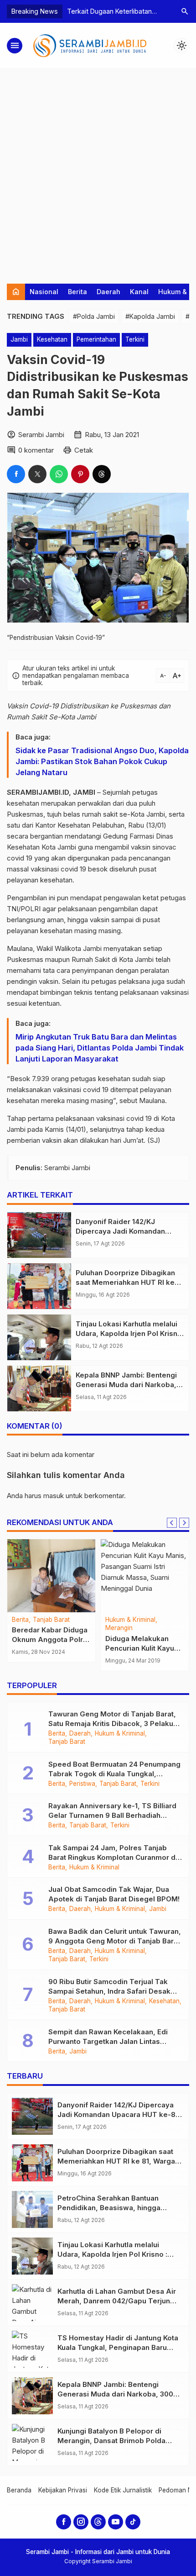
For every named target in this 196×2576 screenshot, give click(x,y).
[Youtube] (116, 2522)
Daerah (108, 292)
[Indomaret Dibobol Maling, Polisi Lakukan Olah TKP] (145, 1576)
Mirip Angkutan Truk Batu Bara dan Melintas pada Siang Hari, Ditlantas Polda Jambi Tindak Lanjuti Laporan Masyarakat (100, 1048)
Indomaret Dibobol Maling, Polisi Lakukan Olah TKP (143, 1648)
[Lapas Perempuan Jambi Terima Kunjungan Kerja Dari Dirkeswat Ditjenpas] (51, 1576)
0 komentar (36, 450)
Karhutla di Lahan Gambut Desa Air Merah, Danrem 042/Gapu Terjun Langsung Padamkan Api (117, 2301)
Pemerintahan (96, 339)
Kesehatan (52, 339)
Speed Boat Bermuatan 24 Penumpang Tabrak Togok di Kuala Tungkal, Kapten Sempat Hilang (114, 1774)
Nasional (44, 292)
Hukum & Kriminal (151, 1620)
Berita (77, 292)
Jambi (19, 339)
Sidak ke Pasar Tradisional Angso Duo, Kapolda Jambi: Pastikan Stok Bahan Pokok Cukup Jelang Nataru (102, 761)
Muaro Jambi (31, 1628)
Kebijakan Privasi (63, 2490)
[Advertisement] (98, 172)
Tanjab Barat (67, 1742)
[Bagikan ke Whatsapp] (59, 474)
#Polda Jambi (94, 316)
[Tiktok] (133, 2522)
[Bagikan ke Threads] (102, 474)
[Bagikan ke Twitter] (37, 474)
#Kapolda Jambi (150, 316)
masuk (54, 1496)
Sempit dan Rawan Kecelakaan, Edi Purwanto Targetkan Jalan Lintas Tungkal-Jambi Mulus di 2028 (108, 2041)
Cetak (84, 450)
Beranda (19, 2490)
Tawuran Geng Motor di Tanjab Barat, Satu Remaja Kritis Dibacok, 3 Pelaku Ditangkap (112, 1723)
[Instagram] (81, 2522)
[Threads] (98, 2522)
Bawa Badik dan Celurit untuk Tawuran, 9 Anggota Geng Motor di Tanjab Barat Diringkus (115, 1941)
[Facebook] (64, 2522)
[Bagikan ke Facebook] (16, 474)
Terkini (135, 339)
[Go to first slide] (184, 1523)
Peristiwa (82, 1784)
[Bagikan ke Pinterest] (80, 474)
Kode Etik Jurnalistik (123, 2490)
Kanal (139, 292)
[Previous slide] (172, 1523)
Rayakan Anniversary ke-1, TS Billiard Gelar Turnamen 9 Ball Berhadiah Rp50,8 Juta (112, 1815)
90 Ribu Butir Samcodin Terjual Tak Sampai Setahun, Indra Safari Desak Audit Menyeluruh (109, 1991)
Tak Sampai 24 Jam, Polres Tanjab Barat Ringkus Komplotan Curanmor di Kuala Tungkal (113, 1857)
